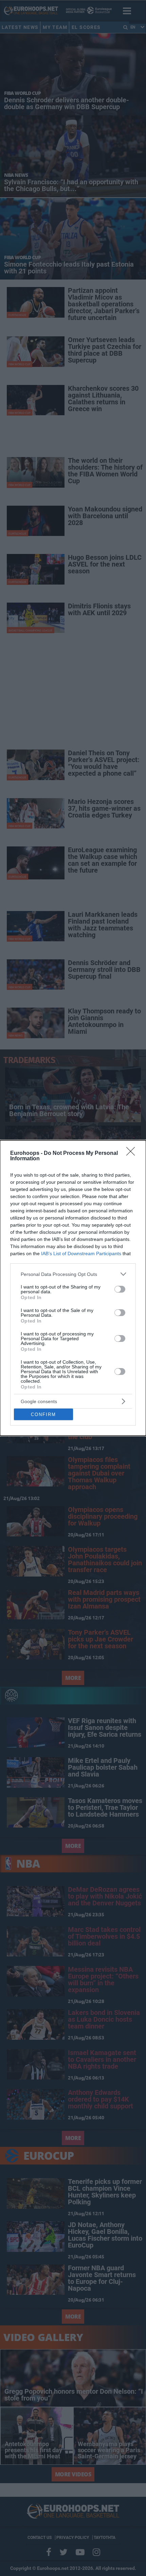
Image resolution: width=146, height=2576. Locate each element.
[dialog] (73, 1288)
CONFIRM (43, 1415)
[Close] (133, 1154)
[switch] (120, 1289)
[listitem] (73, 1274)
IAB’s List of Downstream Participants (81, 1253)
